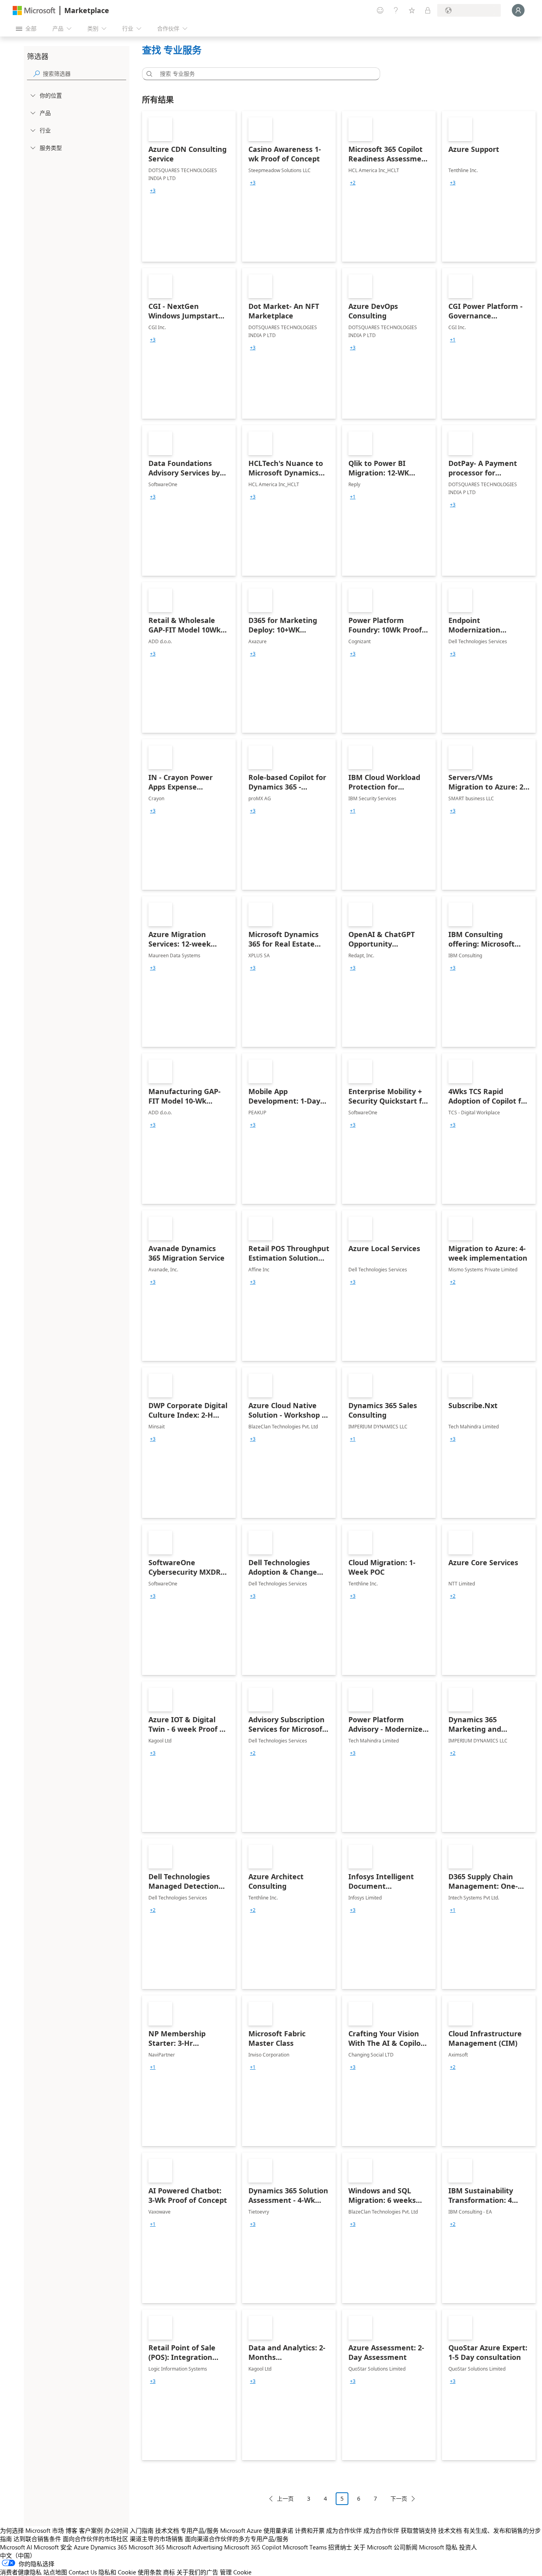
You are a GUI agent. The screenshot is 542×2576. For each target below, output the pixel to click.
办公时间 (116, 2530)
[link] (189, 186)
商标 (169, 2572)
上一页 (285, 2498)
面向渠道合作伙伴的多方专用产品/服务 (237, 2539)
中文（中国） (18, 2555)
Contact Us (83, 2572)
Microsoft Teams (305, 2547)
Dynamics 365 (109, 2547)
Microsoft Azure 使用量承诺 (257, 2530)
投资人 (468, 2547)
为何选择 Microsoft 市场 (32, 2530)
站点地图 (55, 2572)
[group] (153, 191)
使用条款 (150, 2572)
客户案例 (91, 2530)
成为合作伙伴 (344, 2530)
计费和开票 (310, 2530)
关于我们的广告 (197, 2572)
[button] (148, 74)
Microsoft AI (16, 2547)
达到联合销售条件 (37, 2539)
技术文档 (167, 2530)
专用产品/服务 (200, 2530)
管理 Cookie (236, 2572)
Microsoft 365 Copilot (253, 2547)
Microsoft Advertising (194, 2547)
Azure (81, 2547)
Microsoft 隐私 (438, 2547)
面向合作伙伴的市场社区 (95, 2539)
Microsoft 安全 (53, 2547)
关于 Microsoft (373, 2547)
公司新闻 (406, 2547)
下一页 (399, 2498)
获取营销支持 (419, 2530)
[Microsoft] (34, 11)
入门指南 (142, 2530)
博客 (71, 2530)
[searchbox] (85, 74)
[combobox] (263, 74)
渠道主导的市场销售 (157, 2539)
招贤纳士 (340, 2547)
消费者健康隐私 (21, 2572)
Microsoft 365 (147, 2547)
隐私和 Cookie (117, 2572)
